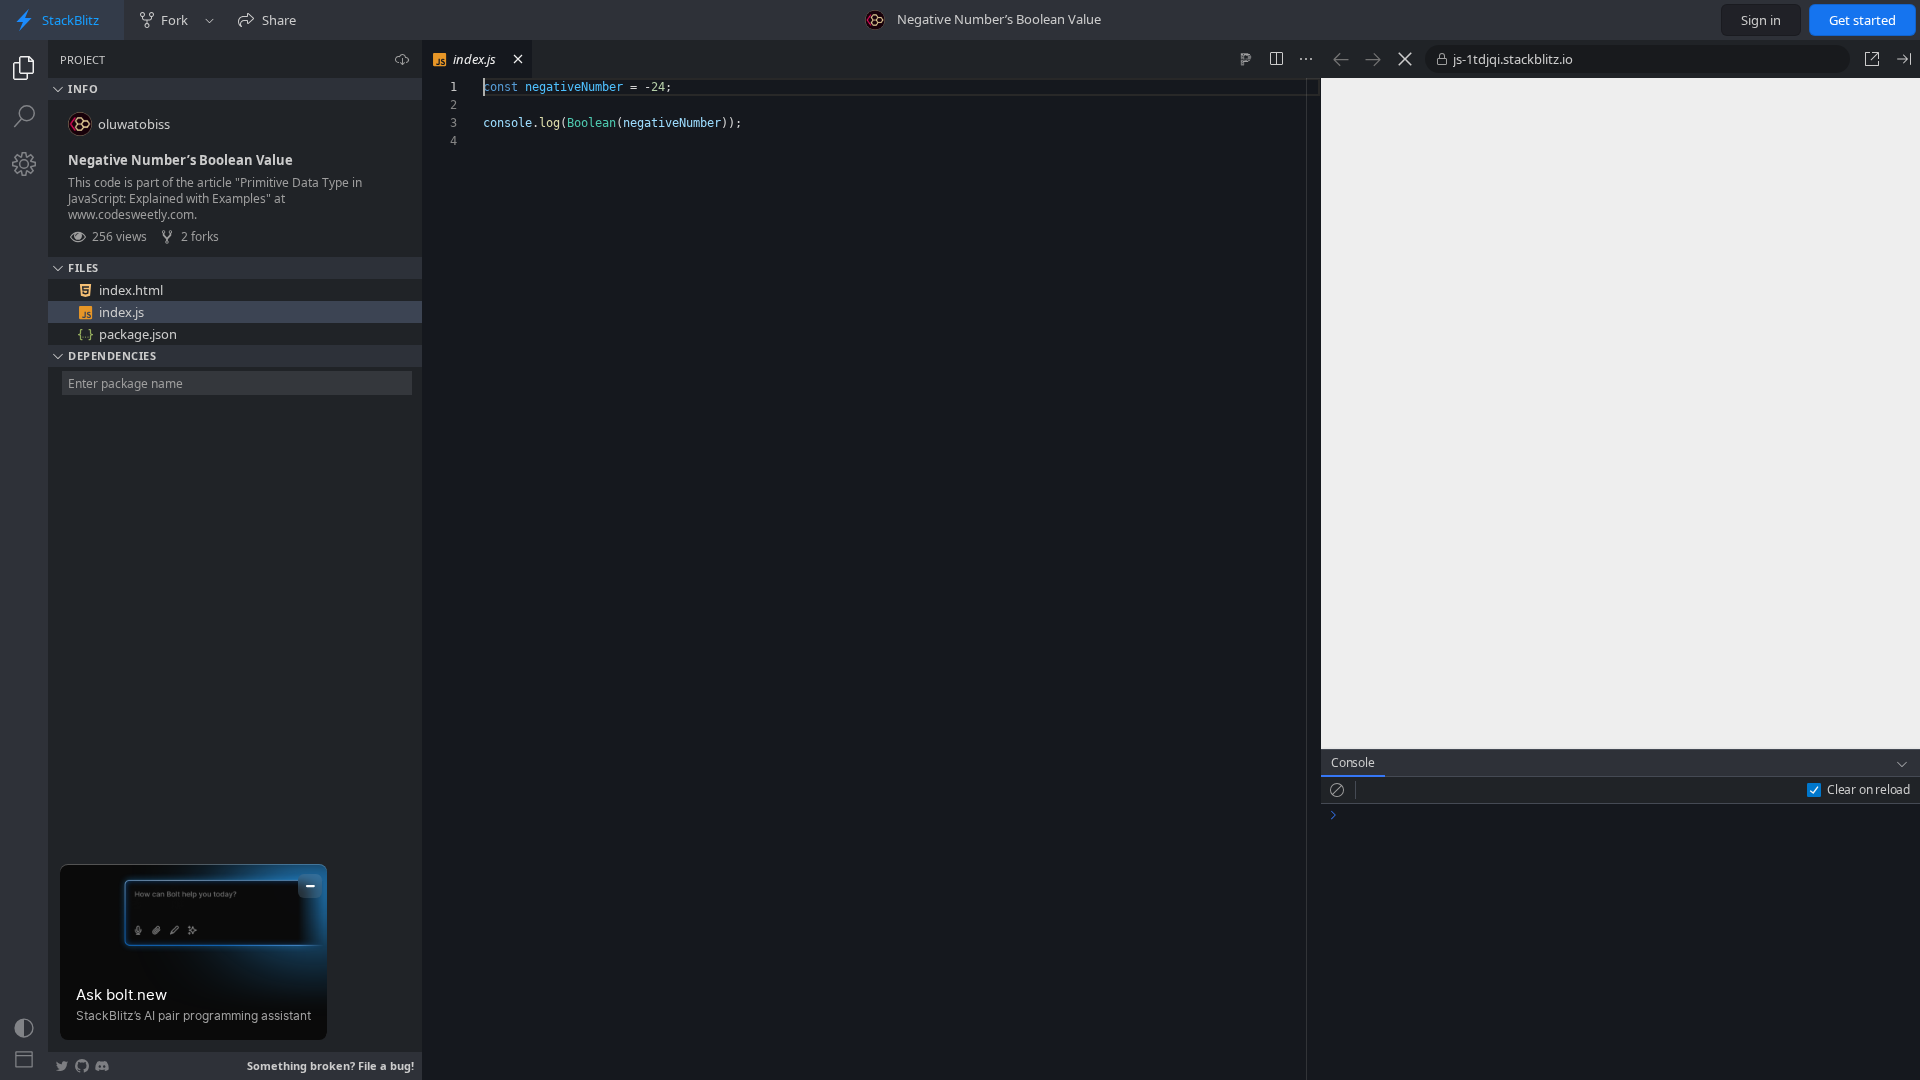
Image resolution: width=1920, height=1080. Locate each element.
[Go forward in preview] (1373, 59)
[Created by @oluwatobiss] (875, 20)
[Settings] (24, 164)
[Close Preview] (1904, 59)
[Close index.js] (518, 59)
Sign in (1761, 20)
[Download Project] (402, 59)
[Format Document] (1246, 59)
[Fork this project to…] (209, 20)
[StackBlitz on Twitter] (62, 1066)
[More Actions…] (1306, 59)
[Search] (24, 116)
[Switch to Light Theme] (24, 1028)
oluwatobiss (134, 124)
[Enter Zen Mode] (24, 1060)
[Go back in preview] (1341, 59)
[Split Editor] (1276, 59)
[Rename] (387, 290)
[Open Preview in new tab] (1872, 59)
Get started (1862, 20)
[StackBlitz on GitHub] (82, 1066)
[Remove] (409, 290)
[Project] (24, 68)
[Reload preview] (1405, 59)
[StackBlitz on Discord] (102, 1066)
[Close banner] (310, 886)
